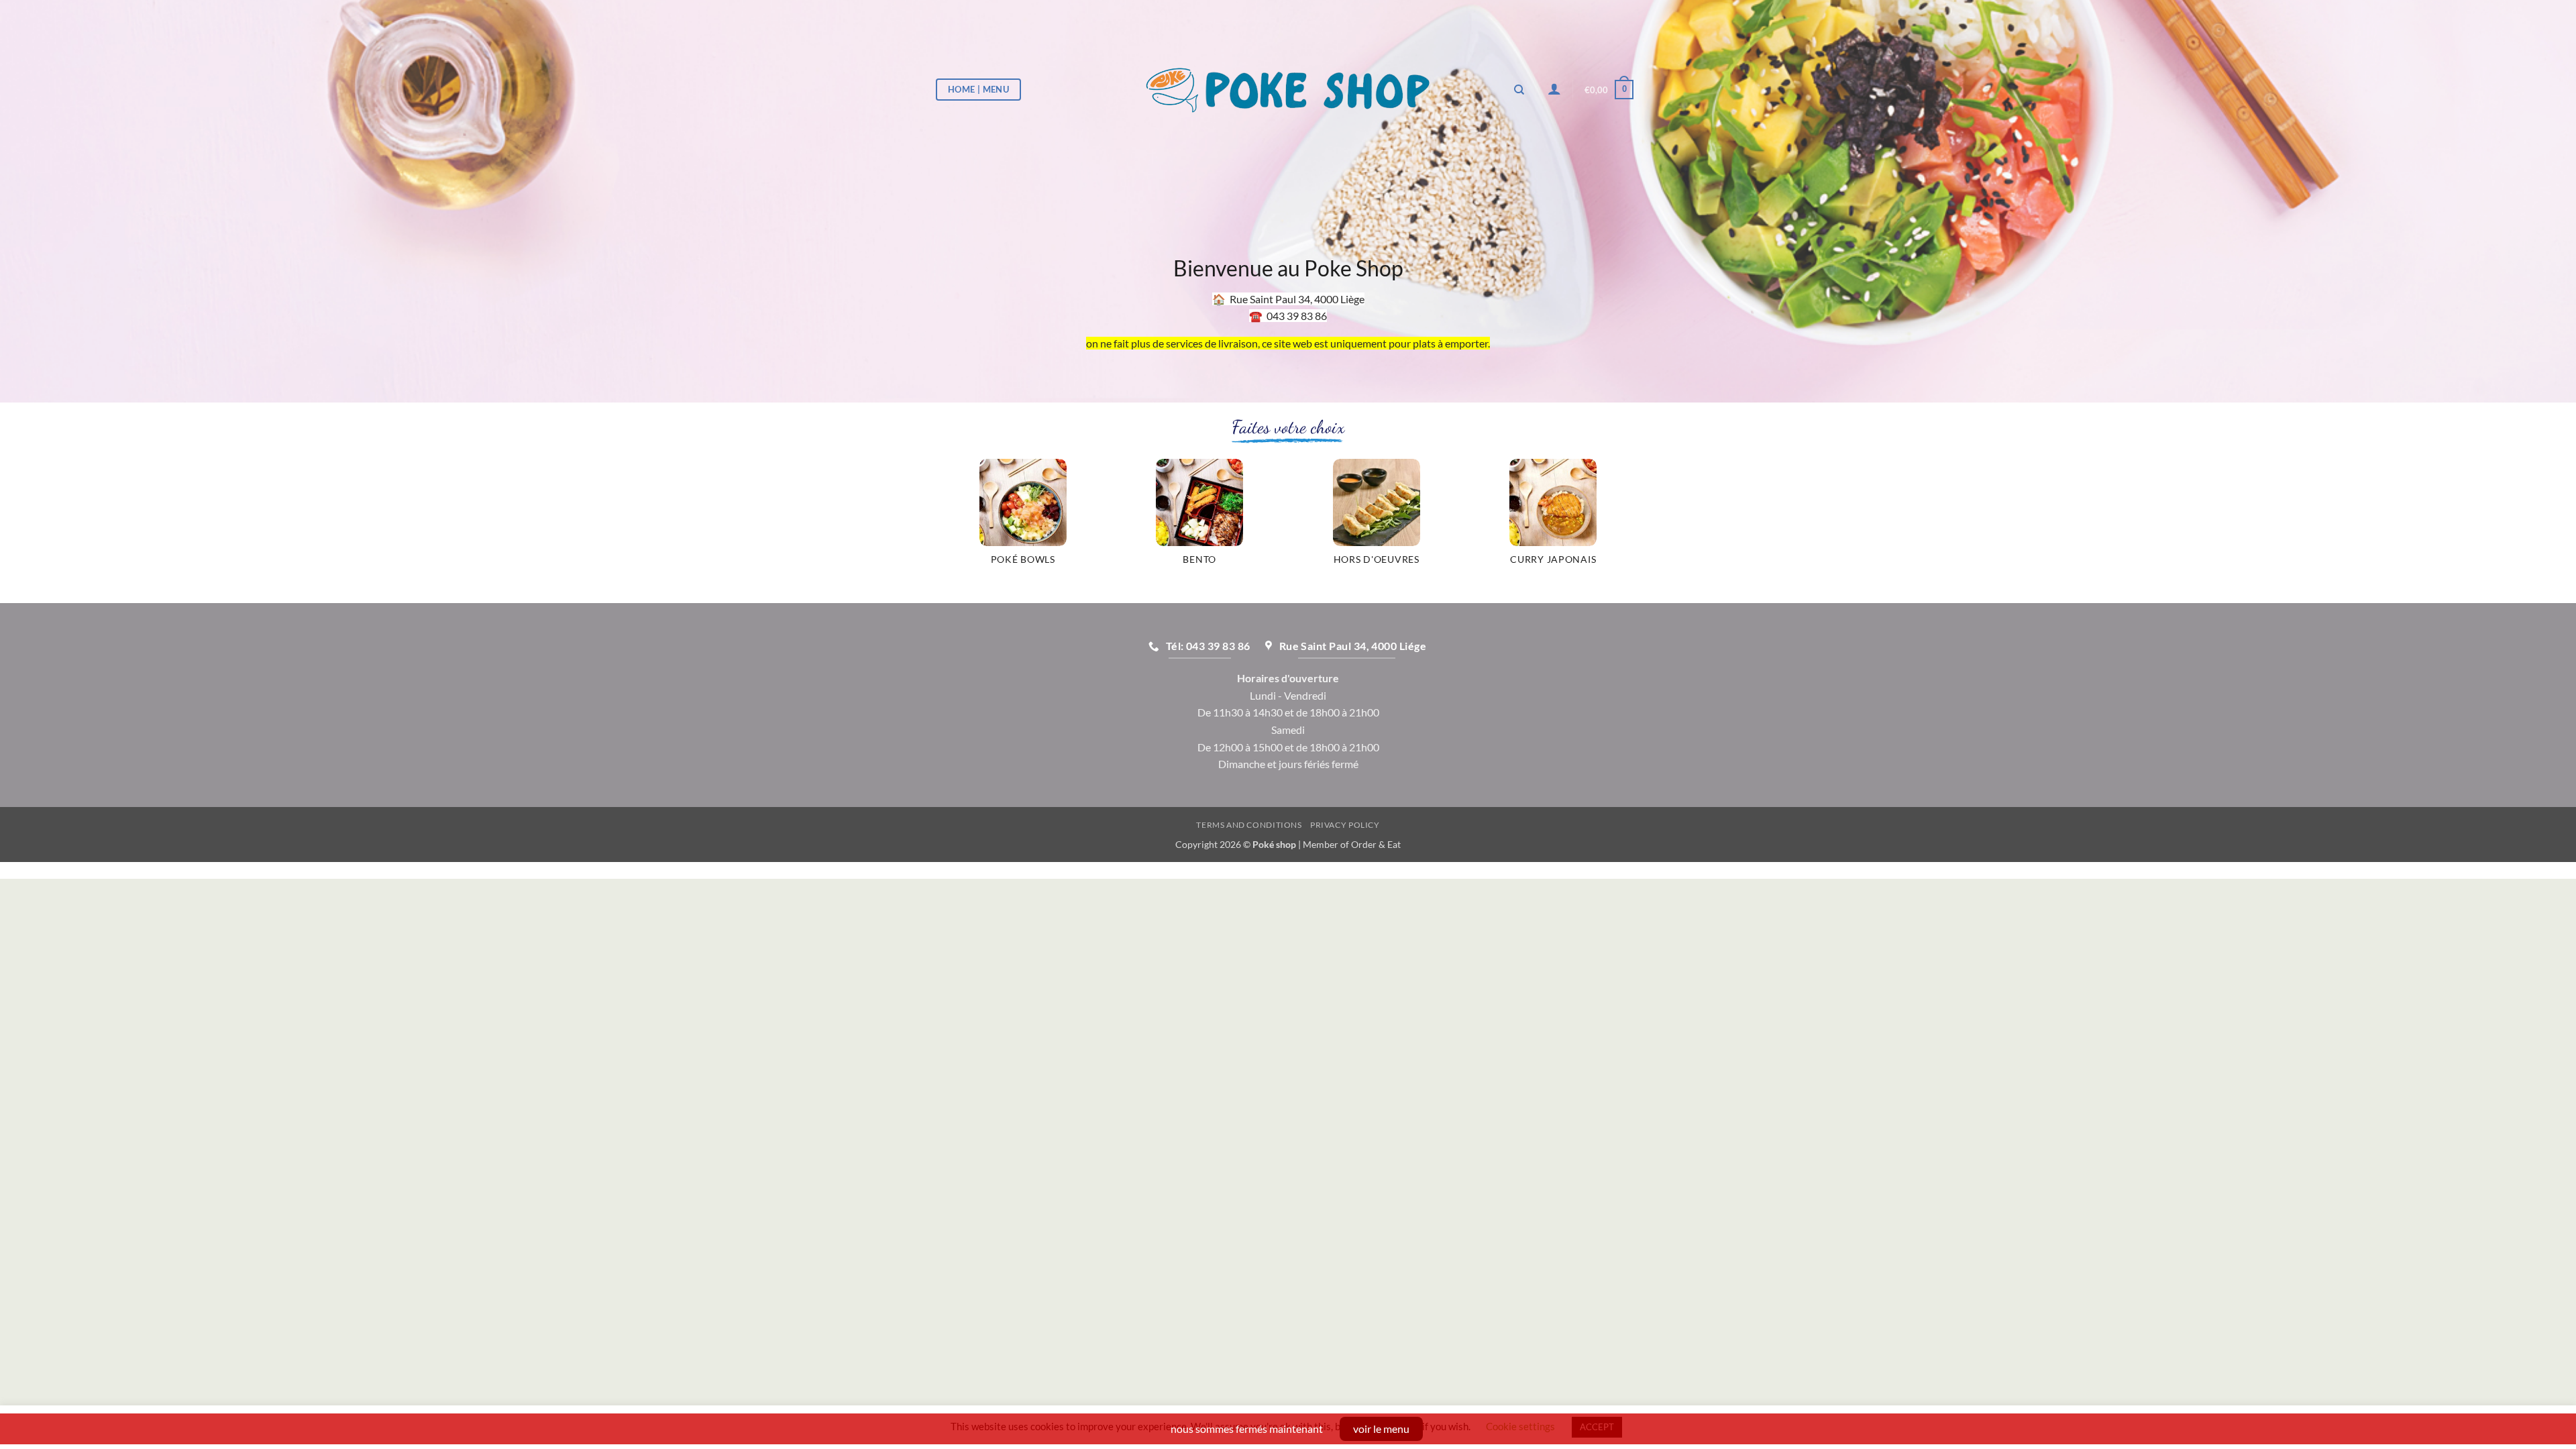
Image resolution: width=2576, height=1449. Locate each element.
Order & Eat (1376, 844)
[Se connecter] (1554, 89)
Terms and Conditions (1249, 825)
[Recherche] (1519, 90)
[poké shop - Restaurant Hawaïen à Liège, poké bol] (1288, 90)
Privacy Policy (1345, 825)
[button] (1609, 90)
